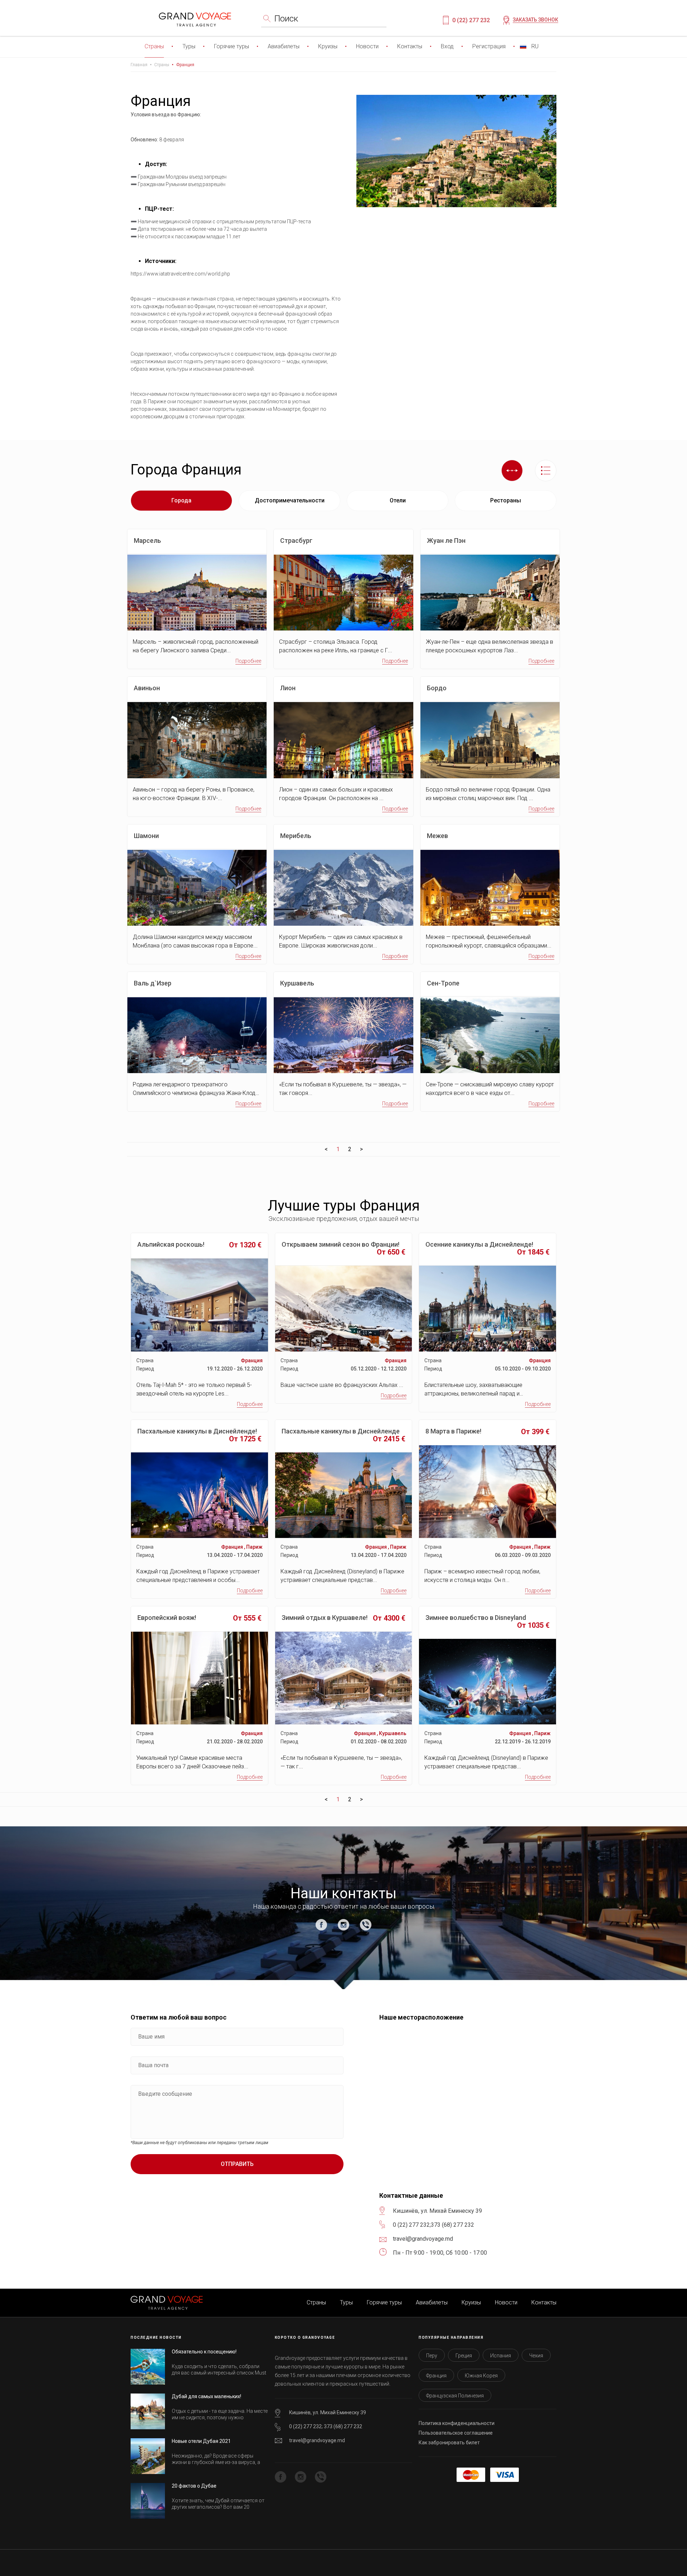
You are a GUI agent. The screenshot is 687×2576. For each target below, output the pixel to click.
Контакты (410, 46)
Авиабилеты (284, 46)
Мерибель (296, 836)
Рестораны (506, 500)
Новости (367, 46)
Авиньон (147, 688)
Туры (189, 46)
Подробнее (248, 661)
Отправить (237, 2164)
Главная (139, 65)
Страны (154, 46)
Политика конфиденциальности (457, 2423)
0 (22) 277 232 (471, 20)
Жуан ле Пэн (446, 541)
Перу (432, 2356)
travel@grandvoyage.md (317, 2440)
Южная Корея (481, 2376)
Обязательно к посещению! (204, 2352)
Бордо (437, 688)
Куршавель (297, 983)
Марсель (147, 541)
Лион (288, 688)
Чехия (536, 2356)
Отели (398, 500)
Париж (254, 1547)
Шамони (146, 836)
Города (181, 500)
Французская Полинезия (455, 2396)
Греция (464, 2356)
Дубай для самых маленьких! (206, 2396)
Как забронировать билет (449, 2443)
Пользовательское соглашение (456, 2433)
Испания (501, 2356)
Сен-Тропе (443, 983)
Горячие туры (232, 46)
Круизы (328, 46)
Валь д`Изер (153, 983)
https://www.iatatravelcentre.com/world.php (180, 274)
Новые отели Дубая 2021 (201, 2441)
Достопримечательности (290, 500)
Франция (185, 65)
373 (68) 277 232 (452, 2225)
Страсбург (296, 541)
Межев (437, 836)
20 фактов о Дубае (194, 2486)
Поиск (286, 19)
